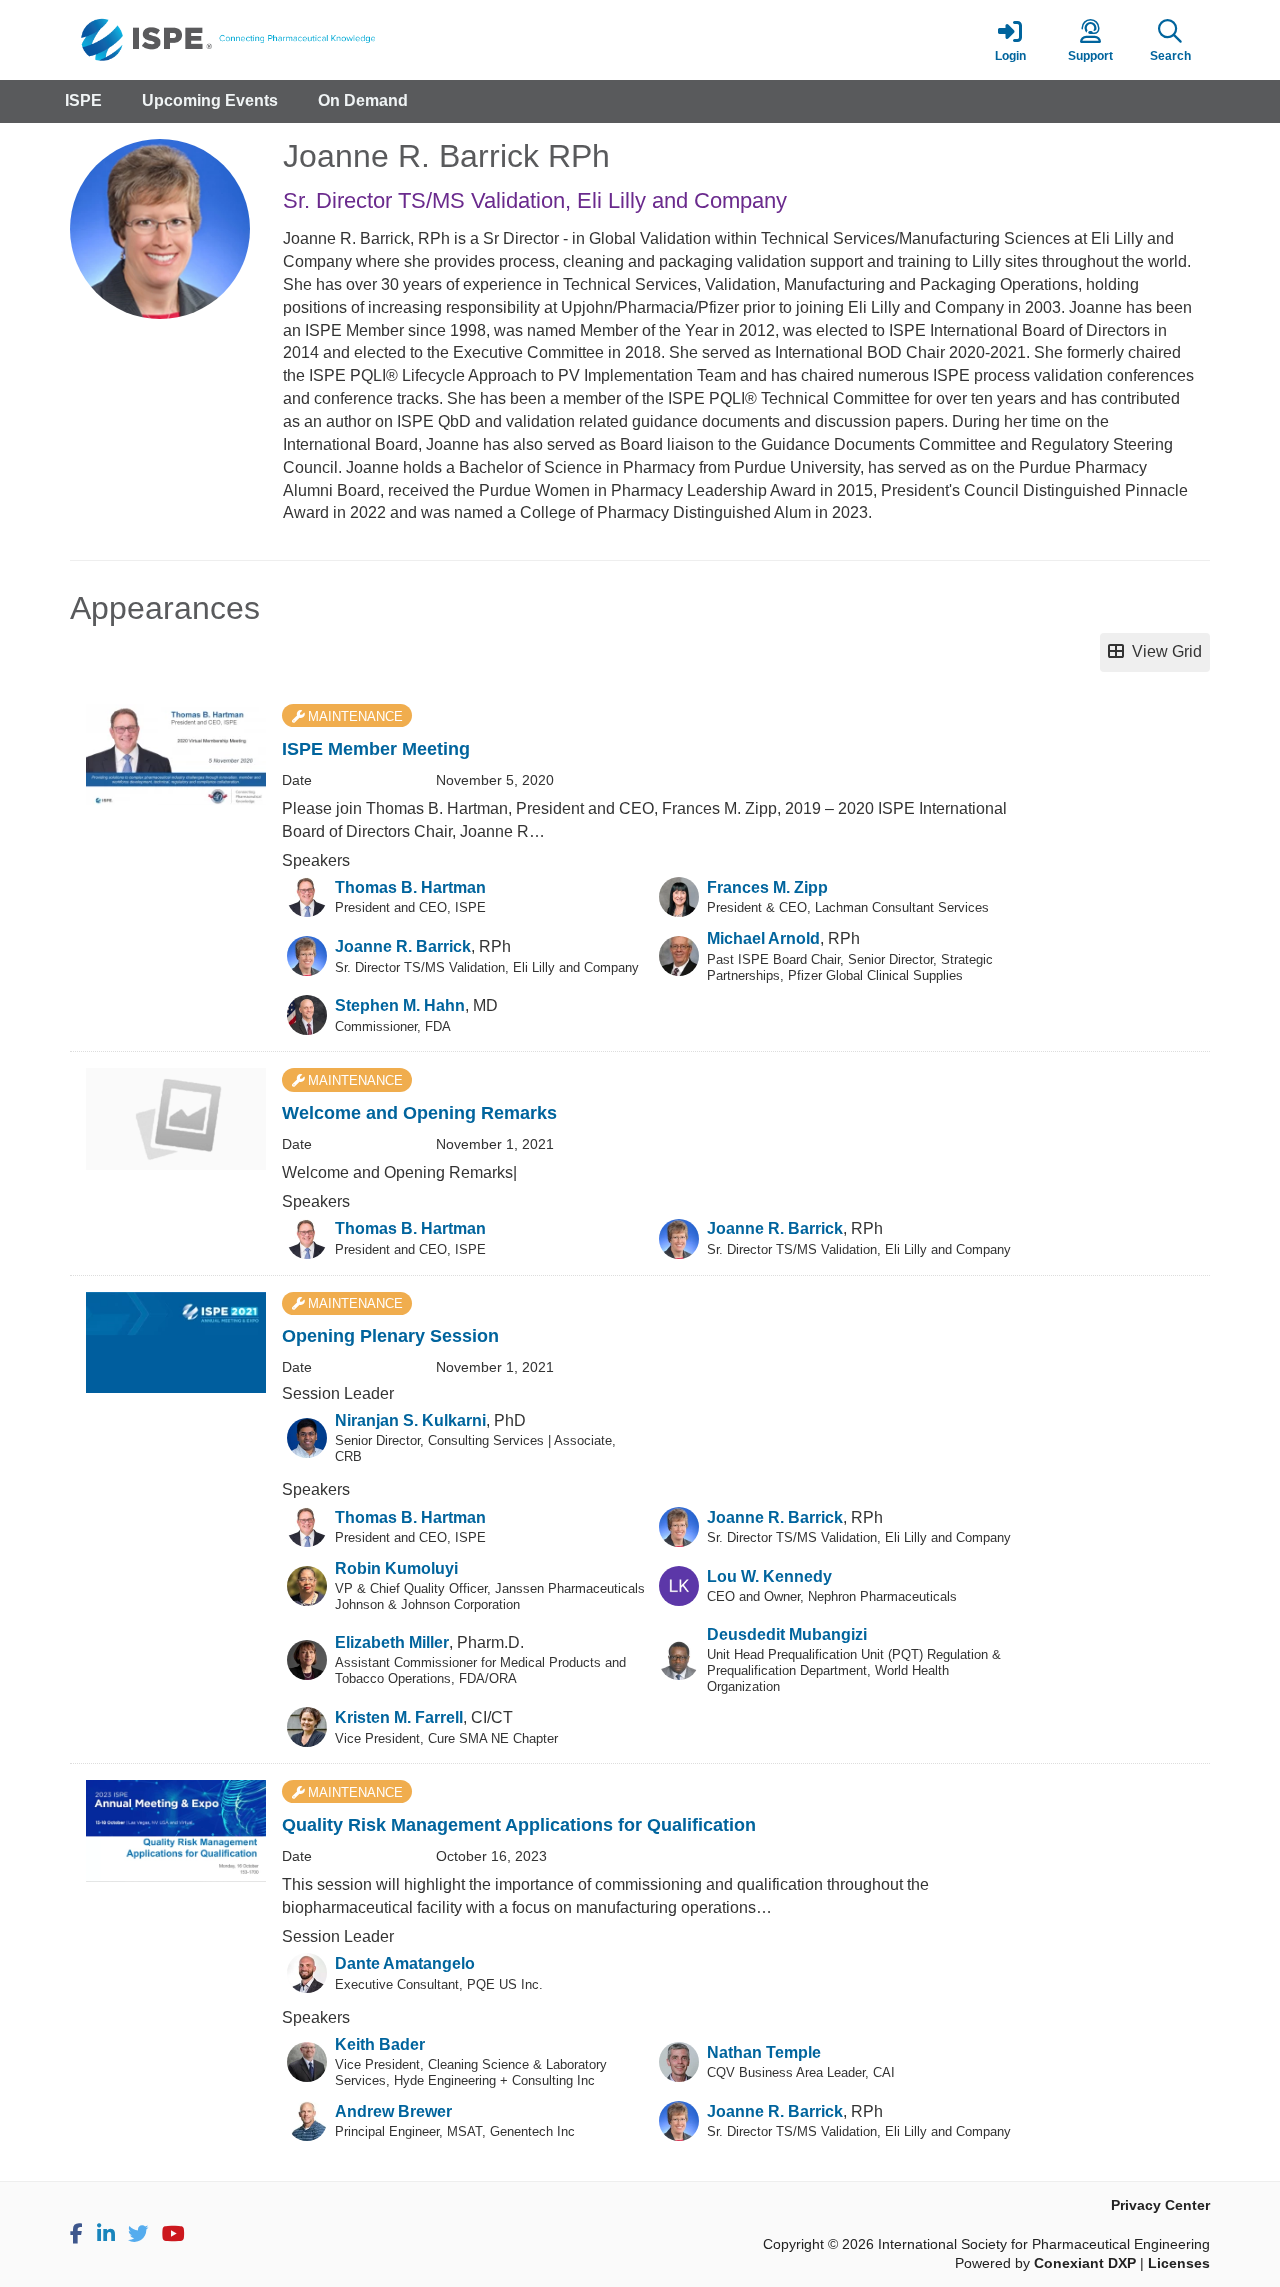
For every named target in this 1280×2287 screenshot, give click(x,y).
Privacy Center (1160, 2205)
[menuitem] (83, 101)
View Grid (1163, 651)
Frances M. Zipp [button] (767, 887)
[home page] (260, 40)
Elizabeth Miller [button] (392, 1642)
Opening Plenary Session (390, 1336)
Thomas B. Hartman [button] (410, 887)
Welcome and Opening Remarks (419, 1113)
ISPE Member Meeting (376, 749)
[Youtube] (173, 2234)
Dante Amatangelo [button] (405, 1963)
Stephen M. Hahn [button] (400, 1005)
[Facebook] (76, 2234)
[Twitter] (138, 2234)
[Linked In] (106, 2234)
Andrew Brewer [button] (393, 2111)
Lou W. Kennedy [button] (769, 1576)
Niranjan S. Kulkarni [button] (410, 1420)
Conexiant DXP (1085, 2263)
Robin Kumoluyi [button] (396, 1568)
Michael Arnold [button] (763, 938)
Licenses (1179, 2263)
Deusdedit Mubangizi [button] (787, 1634)
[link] (1010, 40)
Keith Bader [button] (380, 2044)
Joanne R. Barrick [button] (403, 946)
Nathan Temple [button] (764, 2052)
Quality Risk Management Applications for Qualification (519, 1825)
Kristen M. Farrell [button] (399, 1717)
